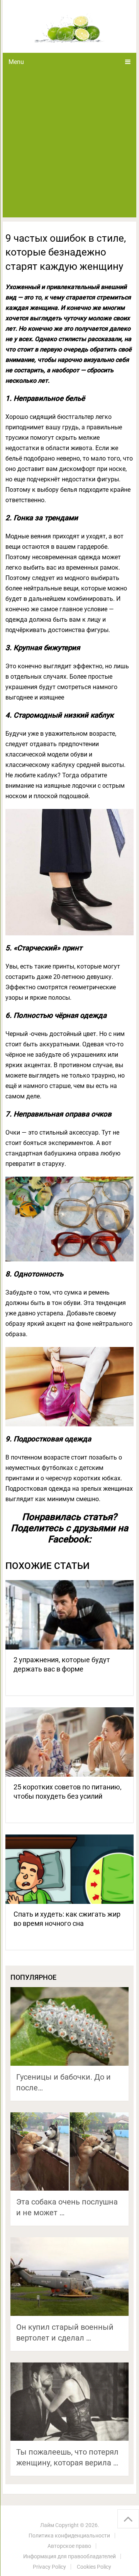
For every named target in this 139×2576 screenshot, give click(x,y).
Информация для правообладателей (69, 2556)
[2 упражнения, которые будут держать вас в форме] (69, 1615)
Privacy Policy (49, 2567)
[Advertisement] (69, 144)
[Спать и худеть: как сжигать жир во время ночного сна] (69, 1869)
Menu (16, 62)
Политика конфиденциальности (69, 2536)
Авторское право (69, 2546)
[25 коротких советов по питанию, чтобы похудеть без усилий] (69, 1742)
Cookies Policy (94, 2567)
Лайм (47, 2525)
